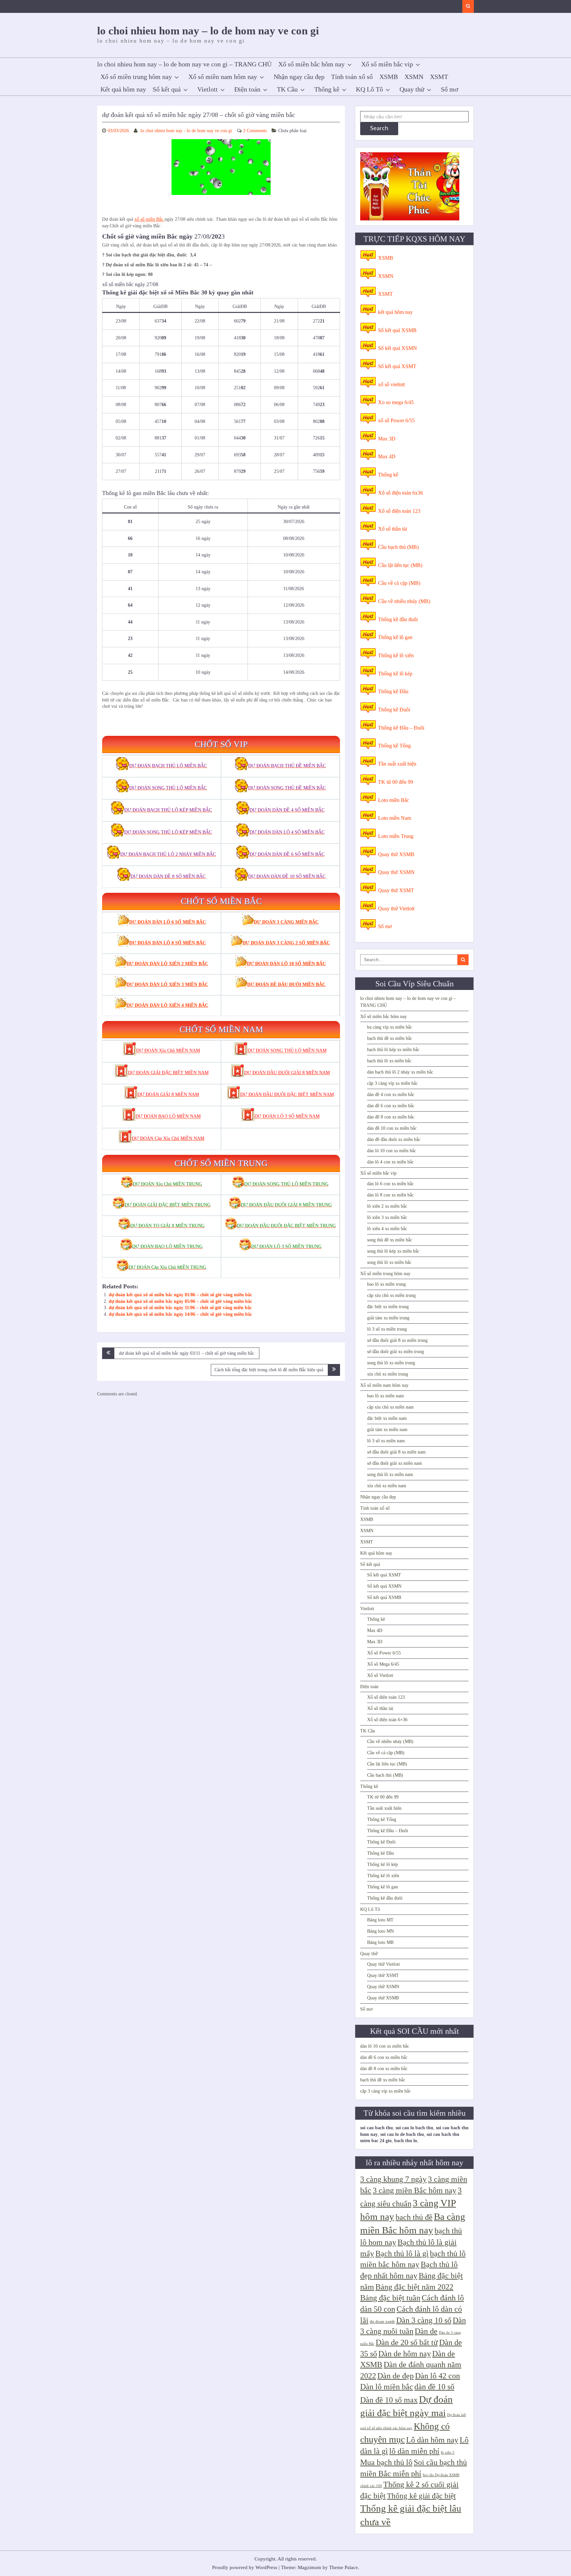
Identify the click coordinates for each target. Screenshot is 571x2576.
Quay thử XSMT (396, 890)
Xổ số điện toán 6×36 (387, 1720)
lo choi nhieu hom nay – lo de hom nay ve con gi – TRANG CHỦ (184, 64)
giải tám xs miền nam (387, 1430)
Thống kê (327, 89)
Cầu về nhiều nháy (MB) (404, 601)
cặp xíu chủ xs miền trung (391, 1295)
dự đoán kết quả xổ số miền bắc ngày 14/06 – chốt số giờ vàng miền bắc (180, 1314)
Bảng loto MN (381, 1931)
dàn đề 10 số (434, 2387)
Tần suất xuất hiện (397, 764)
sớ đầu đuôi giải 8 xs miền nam (396, 1452)
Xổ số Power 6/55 (384, 1653)
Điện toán (247, 89)
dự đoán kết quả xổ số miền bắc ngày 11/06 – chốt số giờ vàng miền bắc (180, 1308)
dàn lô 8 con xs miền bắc (390, 1195)
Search (379, 129)
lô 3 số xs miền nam (386, 1441)
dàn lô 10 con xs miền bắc (392, 1151)
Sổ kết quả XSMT (397, 366)
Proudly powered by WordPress (245, 2567)
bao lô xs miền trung (386, 1284)
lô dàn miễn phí (414, 2451)
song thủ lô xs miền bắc (389, 1262)
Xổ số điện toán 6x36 (400, 493)
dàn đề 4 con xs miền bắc (391, 1095)
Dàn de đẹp (396, 2376)
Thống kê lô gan (395, 637)
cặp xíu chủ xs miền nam (390, 1407)
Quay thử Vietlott (396, 909)
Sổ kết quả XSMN (398, 348)
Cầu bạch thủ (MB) (398, 547)
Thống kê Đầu (393, 691)
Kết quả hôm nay (123, 89)
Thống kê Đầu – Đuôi (401, 728)
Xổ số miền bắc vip (387, 64)
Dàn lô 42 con (438, 2376)
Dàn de (426, 2331)
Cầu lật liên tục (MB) (400, 565)
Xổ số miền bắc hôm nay (311, 64)
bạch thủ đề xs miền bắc (390, 1038)
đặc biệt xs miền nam (387, 1418)
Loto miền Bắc (394, 800)
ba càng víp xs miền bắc (390, 1027)
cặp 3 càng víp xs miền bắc (392, 1083)
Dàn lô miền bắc (387, 2387)
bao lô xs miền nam (385, 1396)
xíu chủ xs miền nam (387, 1486)
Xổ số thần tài (393, 529)
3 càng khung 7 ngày (393, 2179)
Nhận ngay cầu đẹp (299, 77)
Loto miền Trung (396, 836)
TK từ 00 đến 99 (396, 782)
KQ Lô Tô (369, 89)
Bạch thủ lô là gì (402, 2254)
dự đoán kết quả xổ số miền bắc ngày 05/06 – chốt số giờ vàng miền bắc (180, 1301)
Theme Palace (343, 2567)
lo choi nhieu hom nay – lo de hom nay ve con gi (208, 31)
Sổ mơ (450, 89)
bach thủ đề (414, 2217)
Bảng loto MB (380, 1942)
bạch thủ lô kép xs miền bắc (393, 1050)
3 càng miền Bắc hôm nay (415, 2190)
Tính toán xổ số (352, 77)
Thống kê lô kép (395, 674)
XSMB (389, 77)
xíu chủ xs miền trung (388, 1374)
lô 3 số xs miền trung (387, 1329)
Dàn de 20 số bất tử (407, 2342)
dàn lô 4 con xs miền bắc (390, 1162)
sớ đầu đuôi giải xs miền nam (395, 1463)
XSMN (414, 77)
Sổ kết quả (167, 89)
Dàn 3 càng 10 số (424, 2320)
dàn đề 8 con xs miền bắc (391, 1117)
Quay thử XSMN (396, 872)
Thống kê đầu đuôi (398, 619)
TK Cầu (287, 89)
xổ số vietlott (391, 384)
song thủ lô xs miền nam (390, 1475)
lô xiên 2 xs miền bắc (387, 1206)
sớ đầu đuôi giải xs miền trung (396, 1352)
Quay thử (412, 89)
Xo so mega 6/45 (396, 402)
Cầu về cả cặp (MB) (399, 583)
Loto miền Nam (395, 818)
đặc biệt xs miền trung (388, 1307)
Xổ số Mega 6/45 (383, 1664)
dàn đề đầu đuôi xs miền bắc (394, 1139)
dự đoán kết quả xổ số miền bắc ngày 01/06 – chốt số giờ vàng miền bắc (180, 1295)
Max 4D (387, 456)
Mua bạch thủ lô (386, 2462)
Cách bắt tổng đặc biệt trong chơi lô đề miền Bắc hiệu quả (269, 1370)
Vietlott (208, 89)
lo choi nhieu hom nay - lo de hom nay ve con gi (186, 131)
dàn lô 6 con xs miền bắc (390, 1184)
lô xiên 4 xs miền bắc (387, 1229)
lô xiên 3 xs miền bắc (387, 1217)
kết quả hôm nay (395, 312)
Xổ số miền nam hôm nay (223, 77)
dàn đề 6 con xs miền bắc (391, 1106)
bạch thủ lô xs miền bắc (389, 1061)
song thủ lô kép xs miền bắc (393, 1251)
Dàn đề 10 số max (389, 2400)
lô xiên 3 (448, 2453)
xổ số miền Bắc (150, 219)
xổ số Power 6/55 (396, 420)
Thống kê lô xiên (396, 655)
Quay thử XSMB (396, 854)
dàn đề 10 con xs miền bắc (392, 1128)
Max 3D (387, 439)
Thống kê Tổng (394, 746)
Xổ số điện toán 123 (399, 511)
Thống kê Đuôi (394, 710)
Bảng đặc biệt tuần (390, 2298)
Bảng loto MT (380, 1920)
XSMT (439, 77)
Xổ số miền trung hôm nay (136, 77)
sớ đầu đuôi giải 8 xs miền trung (397, 1340)
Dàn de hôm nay (405, 2354)
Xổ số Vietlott (380, 1675)
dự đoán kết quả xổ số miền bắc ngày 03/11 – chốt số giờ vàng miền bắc (187, 1353)
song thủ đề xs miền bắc (390, 1240)
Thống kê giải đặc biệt (421, 2496)
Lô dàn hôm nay (432, 2440)
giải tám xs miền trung (388, 1318)
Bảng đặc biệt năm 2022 (414, 2287)
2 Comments (255, 131)
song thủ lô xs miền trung (391, 1363)
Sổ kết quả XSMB (397, 330)
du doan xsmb (382, 2321)
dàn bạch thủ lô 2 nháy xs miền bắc (400, 1072)
